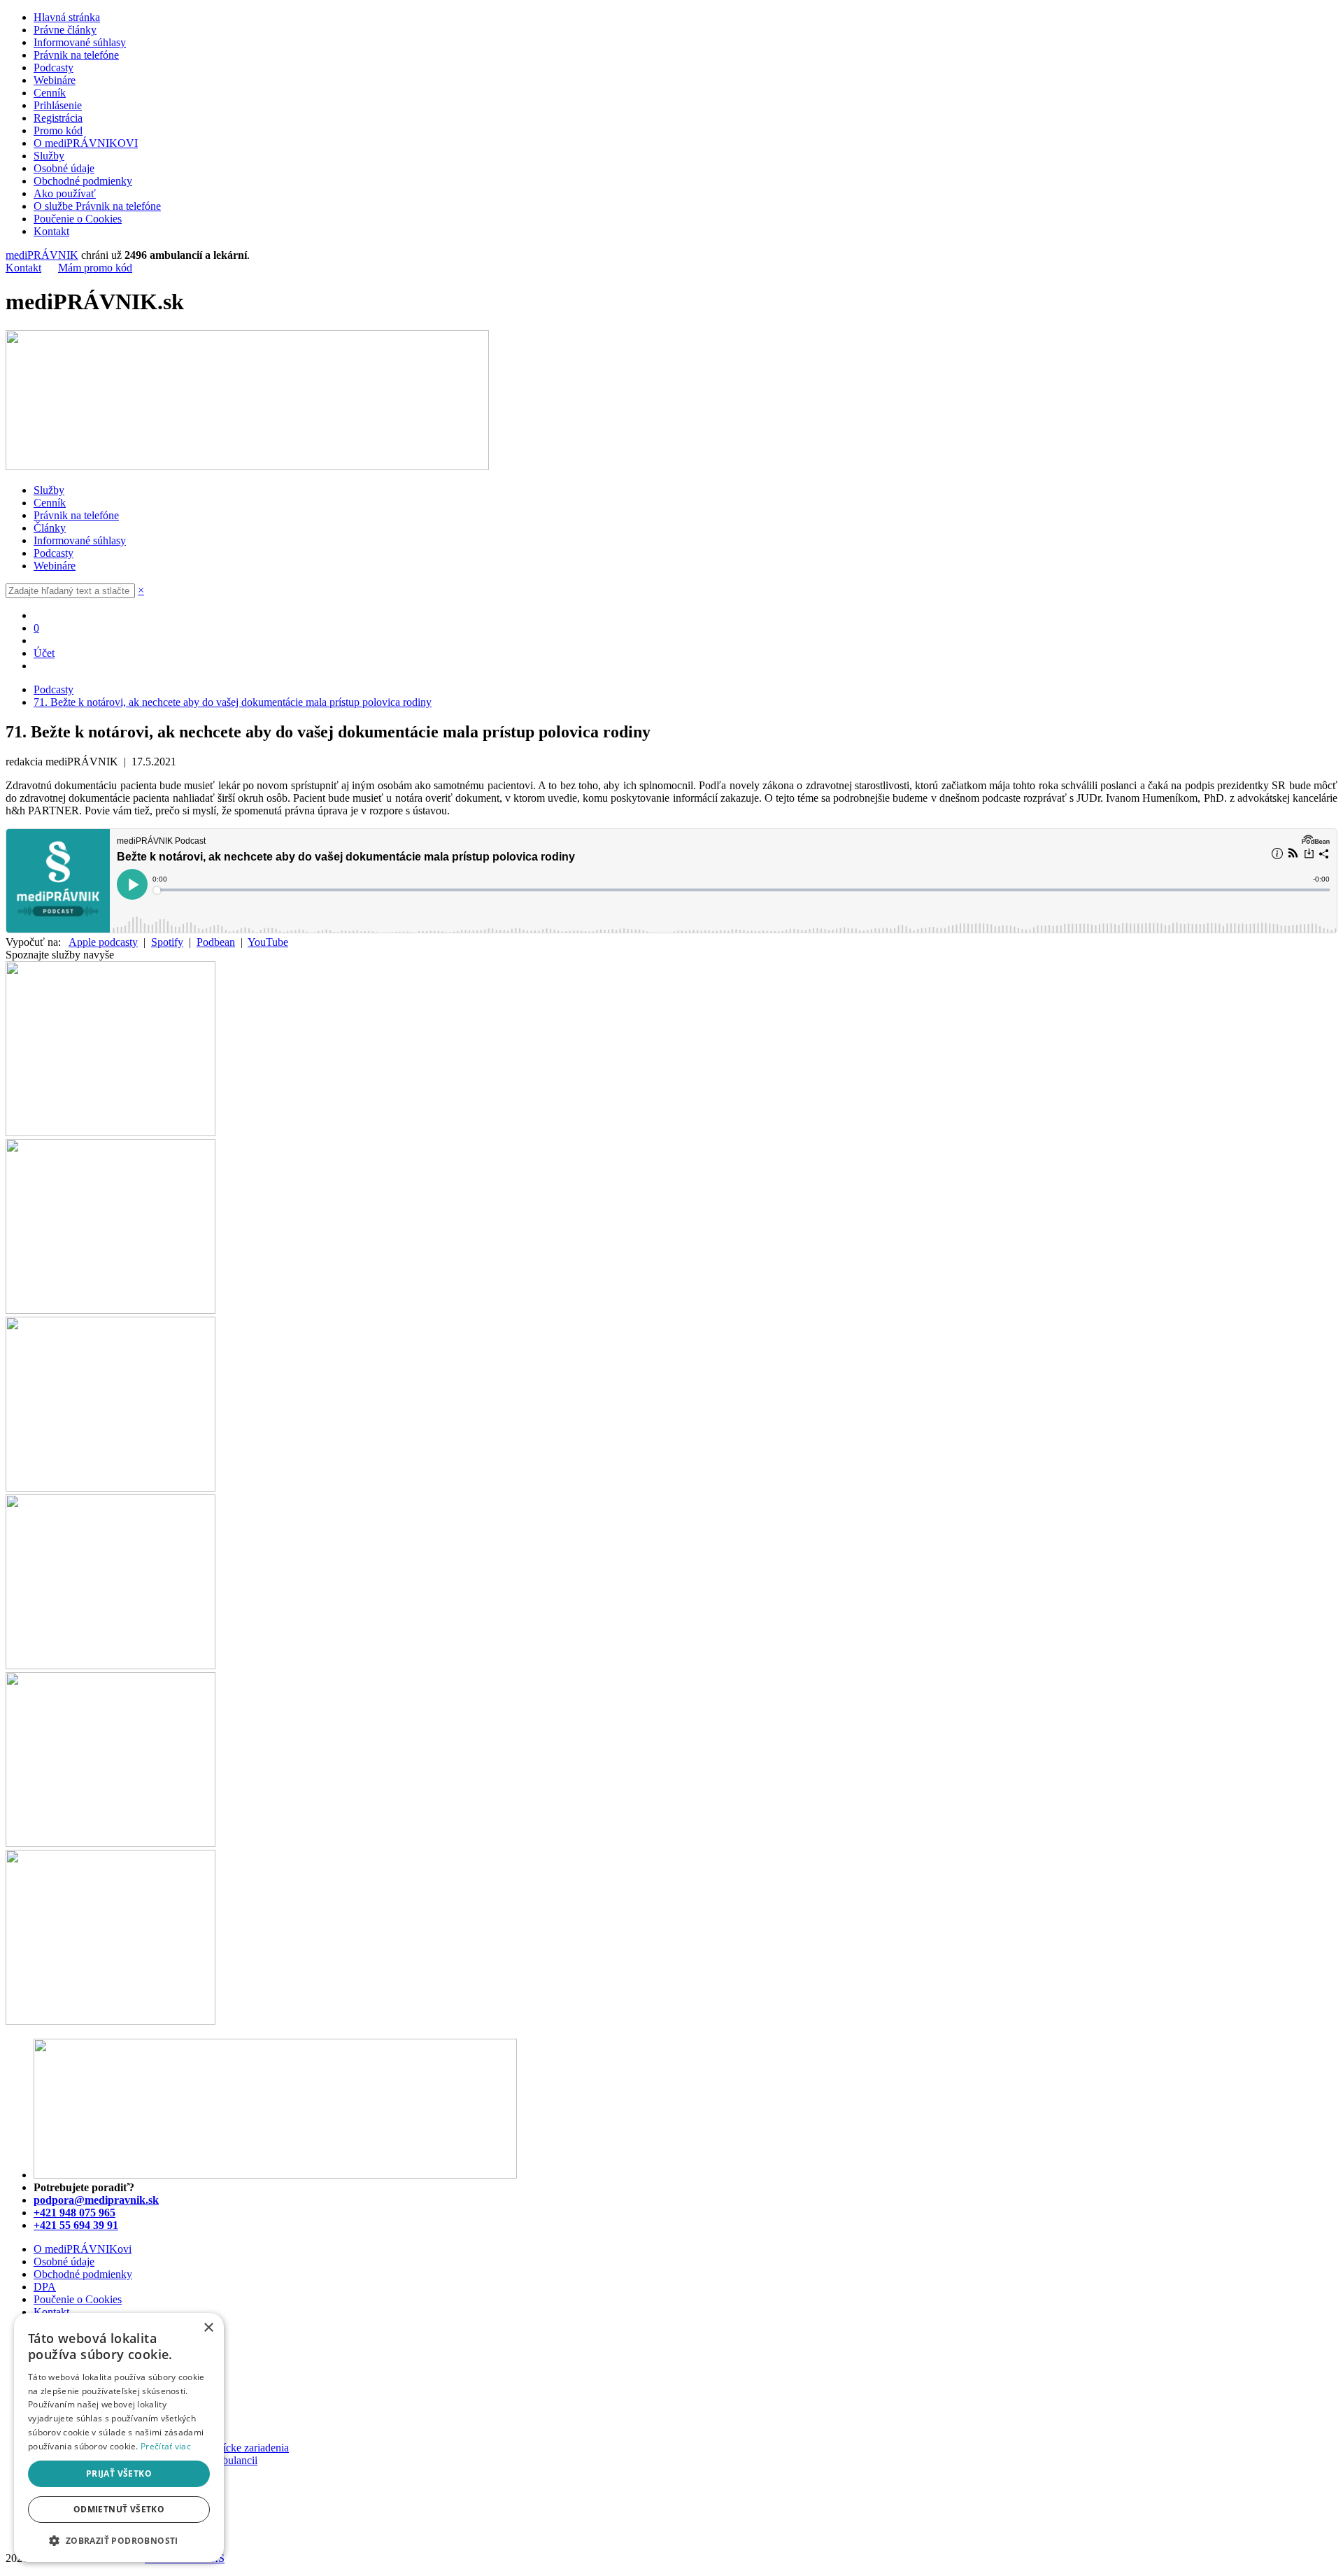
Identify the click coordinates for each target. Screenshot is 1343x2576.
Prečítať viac (166, 2446)
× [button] (208, 2328)
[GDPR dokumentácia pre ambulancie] (111, 1488)
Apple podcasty (103, 942)
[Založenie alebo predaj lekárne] (111, 2021)
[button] (119, 2540)
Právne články (65, 30)
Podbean (216, 942)
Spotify (167, 942)
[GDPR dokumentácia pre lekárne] (111, 1665)
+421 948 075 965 (74, 2213)
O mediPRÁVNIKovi (83, 2249)
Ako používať (65, 193)
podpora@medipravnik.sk (96, 2200)
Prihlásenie (58, 105)
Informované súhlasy (80, 42)
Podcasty (54, 68)
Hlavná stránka (67, 17)
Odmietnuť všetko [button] (119, 2509)
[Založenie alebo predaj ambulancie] (111, 1843)
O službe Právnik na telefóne (97, 206)
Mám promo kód (95, 268)
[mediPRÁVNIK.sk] (247, 466)
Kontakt (51, 231)
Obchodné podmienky (83, 181)
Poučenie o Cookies (78, 219)
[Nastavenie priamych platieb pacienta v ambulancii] (111, 1132)
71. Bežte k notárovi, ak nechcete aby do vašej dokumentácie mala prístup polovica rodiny (233, 702)
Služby (49, 156)
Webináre (55, 80)
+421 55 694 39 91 (76, 2225)
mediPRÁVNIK (42, 255)
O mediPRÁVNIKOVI (86, 143)
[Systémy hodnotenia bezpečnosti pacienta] (111, 1310)
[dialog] (119, 2437)
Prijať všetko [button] (119, 2474)
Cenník (50, 93)
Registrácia (58, 118)
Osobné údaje (64, 168)
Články (50, 528)
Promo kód (58, 130)
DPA (45, 2287)
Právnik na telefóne (76, 55)
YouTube (268, 942)
